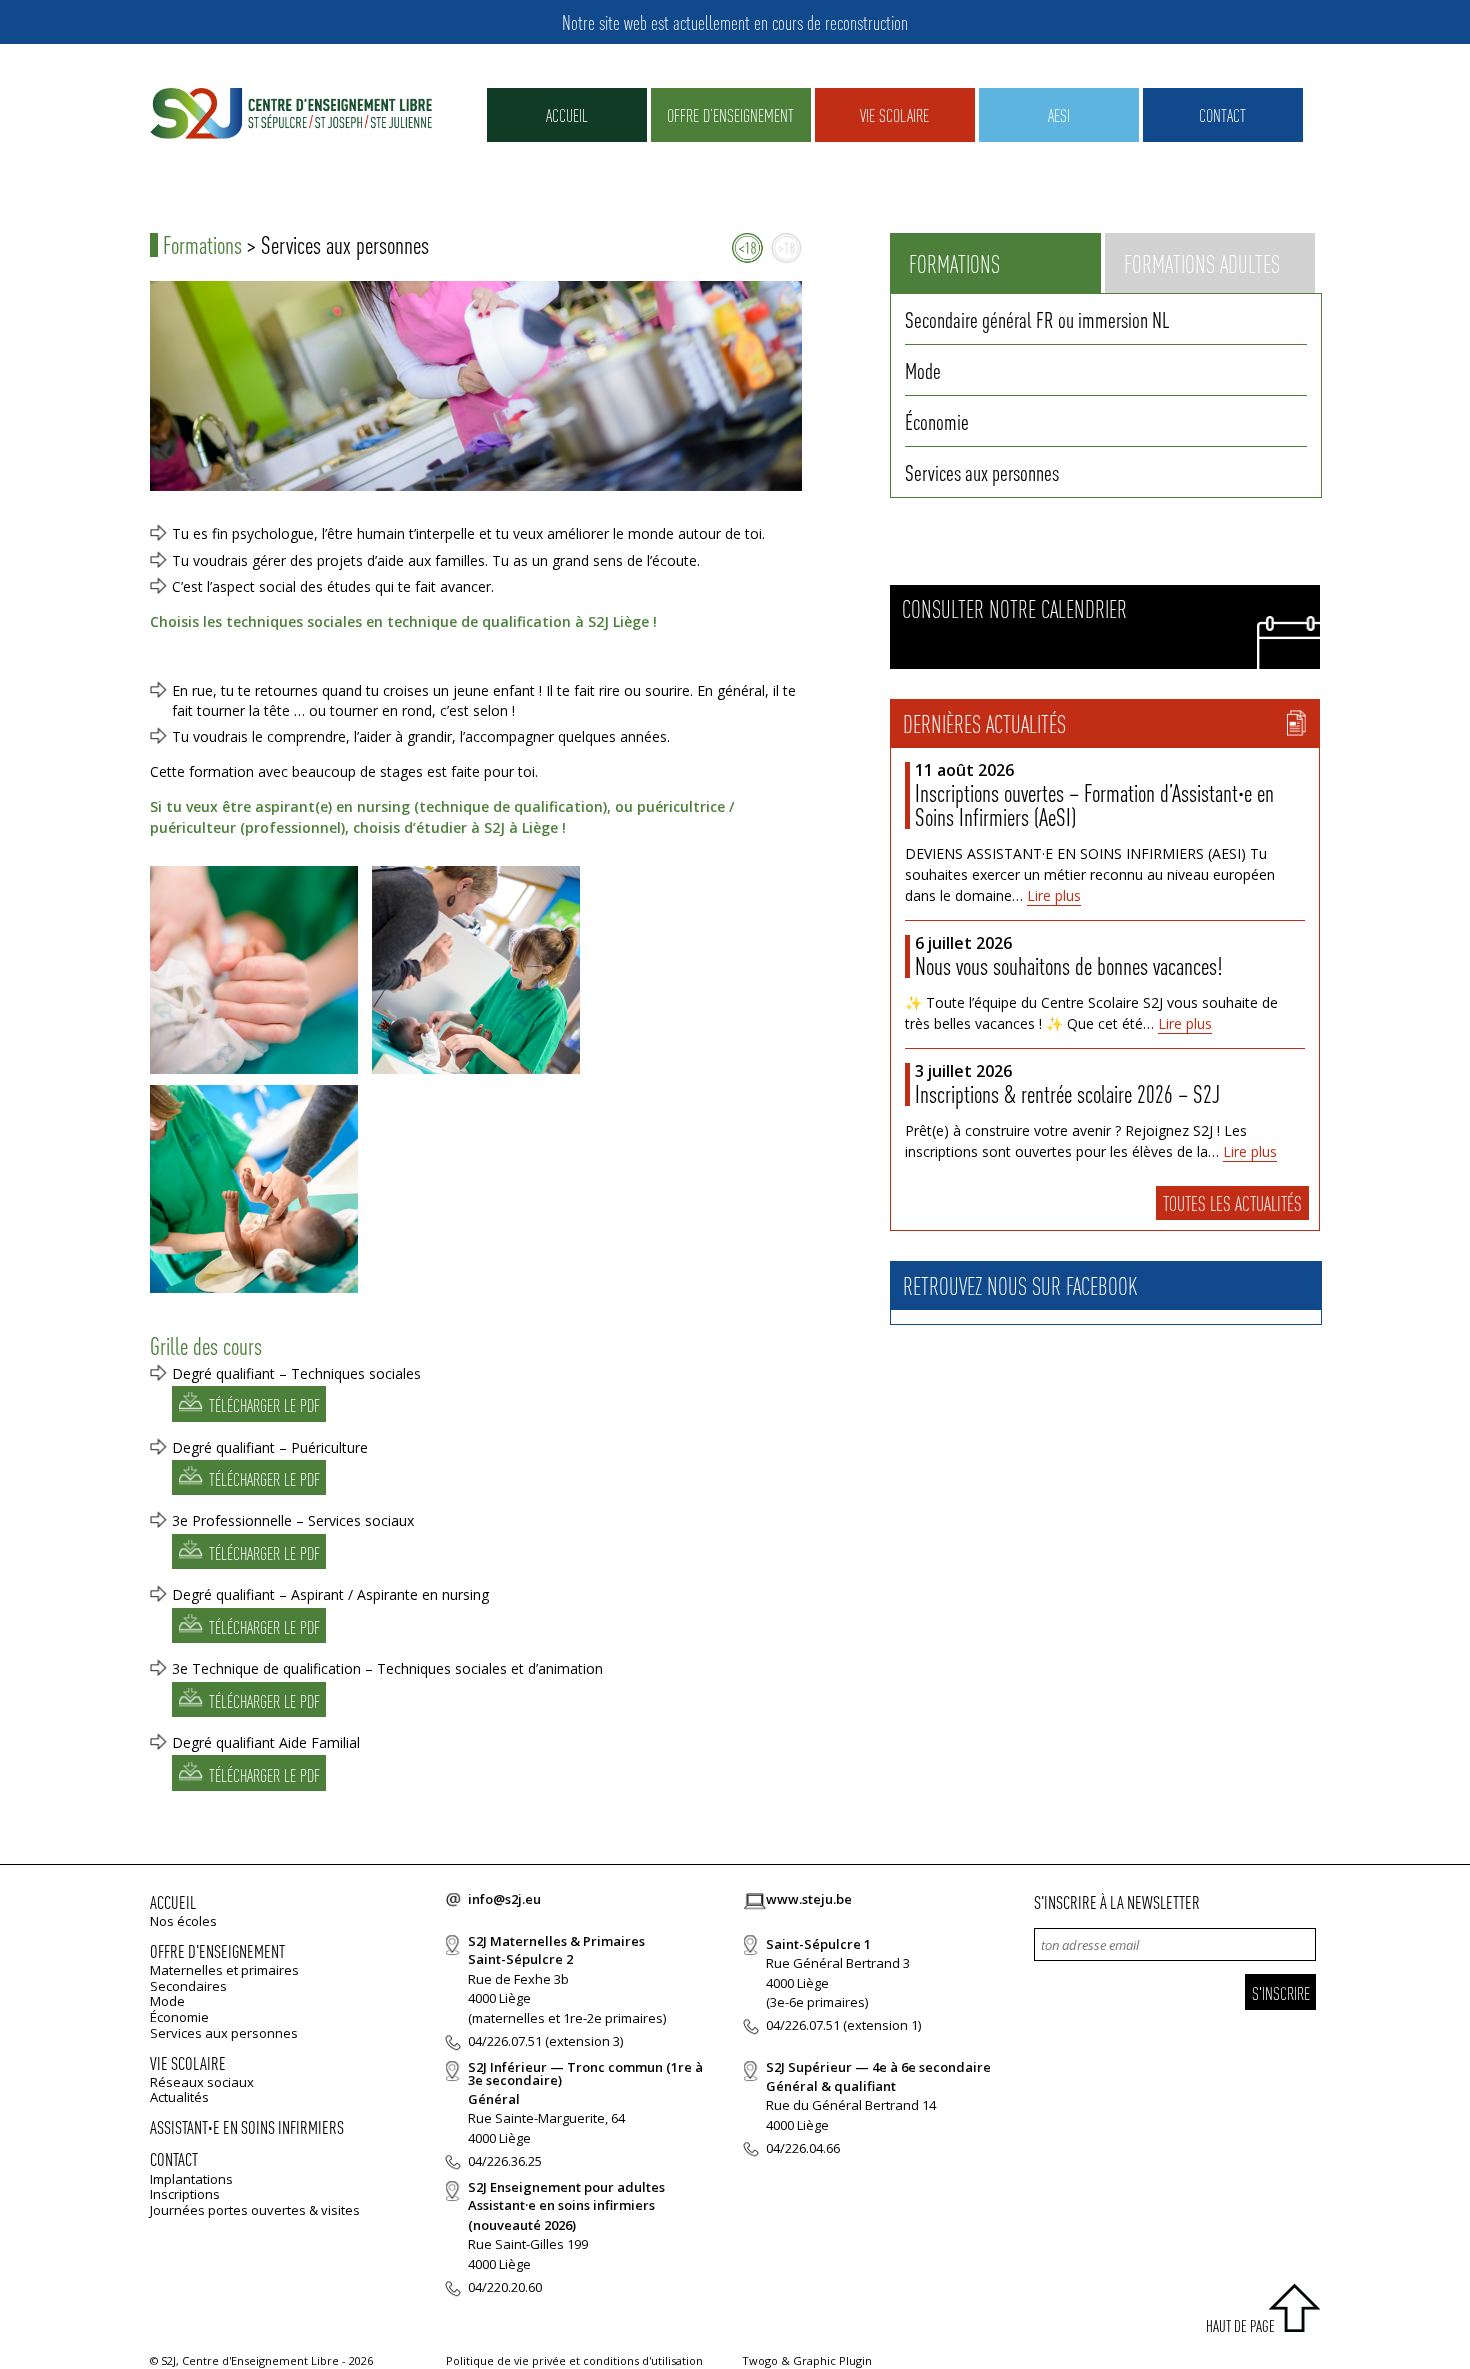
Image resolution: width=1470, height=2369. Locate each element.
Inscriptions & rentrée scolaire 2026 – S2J (1067, 1093)
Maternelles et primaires (224, 1970)
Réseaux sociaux (202, 2082)
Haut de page (1240, 2325)
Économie (937, 421)
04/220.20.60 (505, 2287)
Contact (1222, 114)
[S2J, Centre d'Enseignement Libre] (291, 114)
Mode (923, 370)
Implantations (191, 2179)
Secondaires (188, 1986)
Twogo (760, 2360)
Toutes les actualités (1232, 1203)
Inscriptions (185, 2194)
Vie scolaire (894, 114)
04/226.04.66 (803, 2148)
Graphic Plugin (832, 2360)
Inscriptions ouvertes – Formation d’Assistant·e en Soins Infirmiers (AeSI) (1094, 804)
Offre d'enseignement (217, 1950)
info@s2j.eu (504, 1899)
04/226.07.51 (505, 2041)
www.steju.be (809, 1899)
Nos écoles (183, 1921)
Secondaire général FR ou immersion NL (1037, 319)
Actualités (179, 2097)
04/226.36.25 (505, 2161)
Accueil (567, 114)
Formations (202, 244)
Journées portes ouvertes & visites (255, 2210)
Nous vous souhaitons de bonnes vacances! (1068, 965)
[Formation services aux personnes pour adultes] (786, 248)
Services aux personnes (982, 472)
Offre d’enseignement (730, 114)
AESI (1059, 114)
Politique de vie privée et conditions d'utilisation (574, 2360)
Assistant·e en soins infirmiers (247, 2126)
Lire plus (1054, 895)
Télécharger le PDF (264, 1405)
